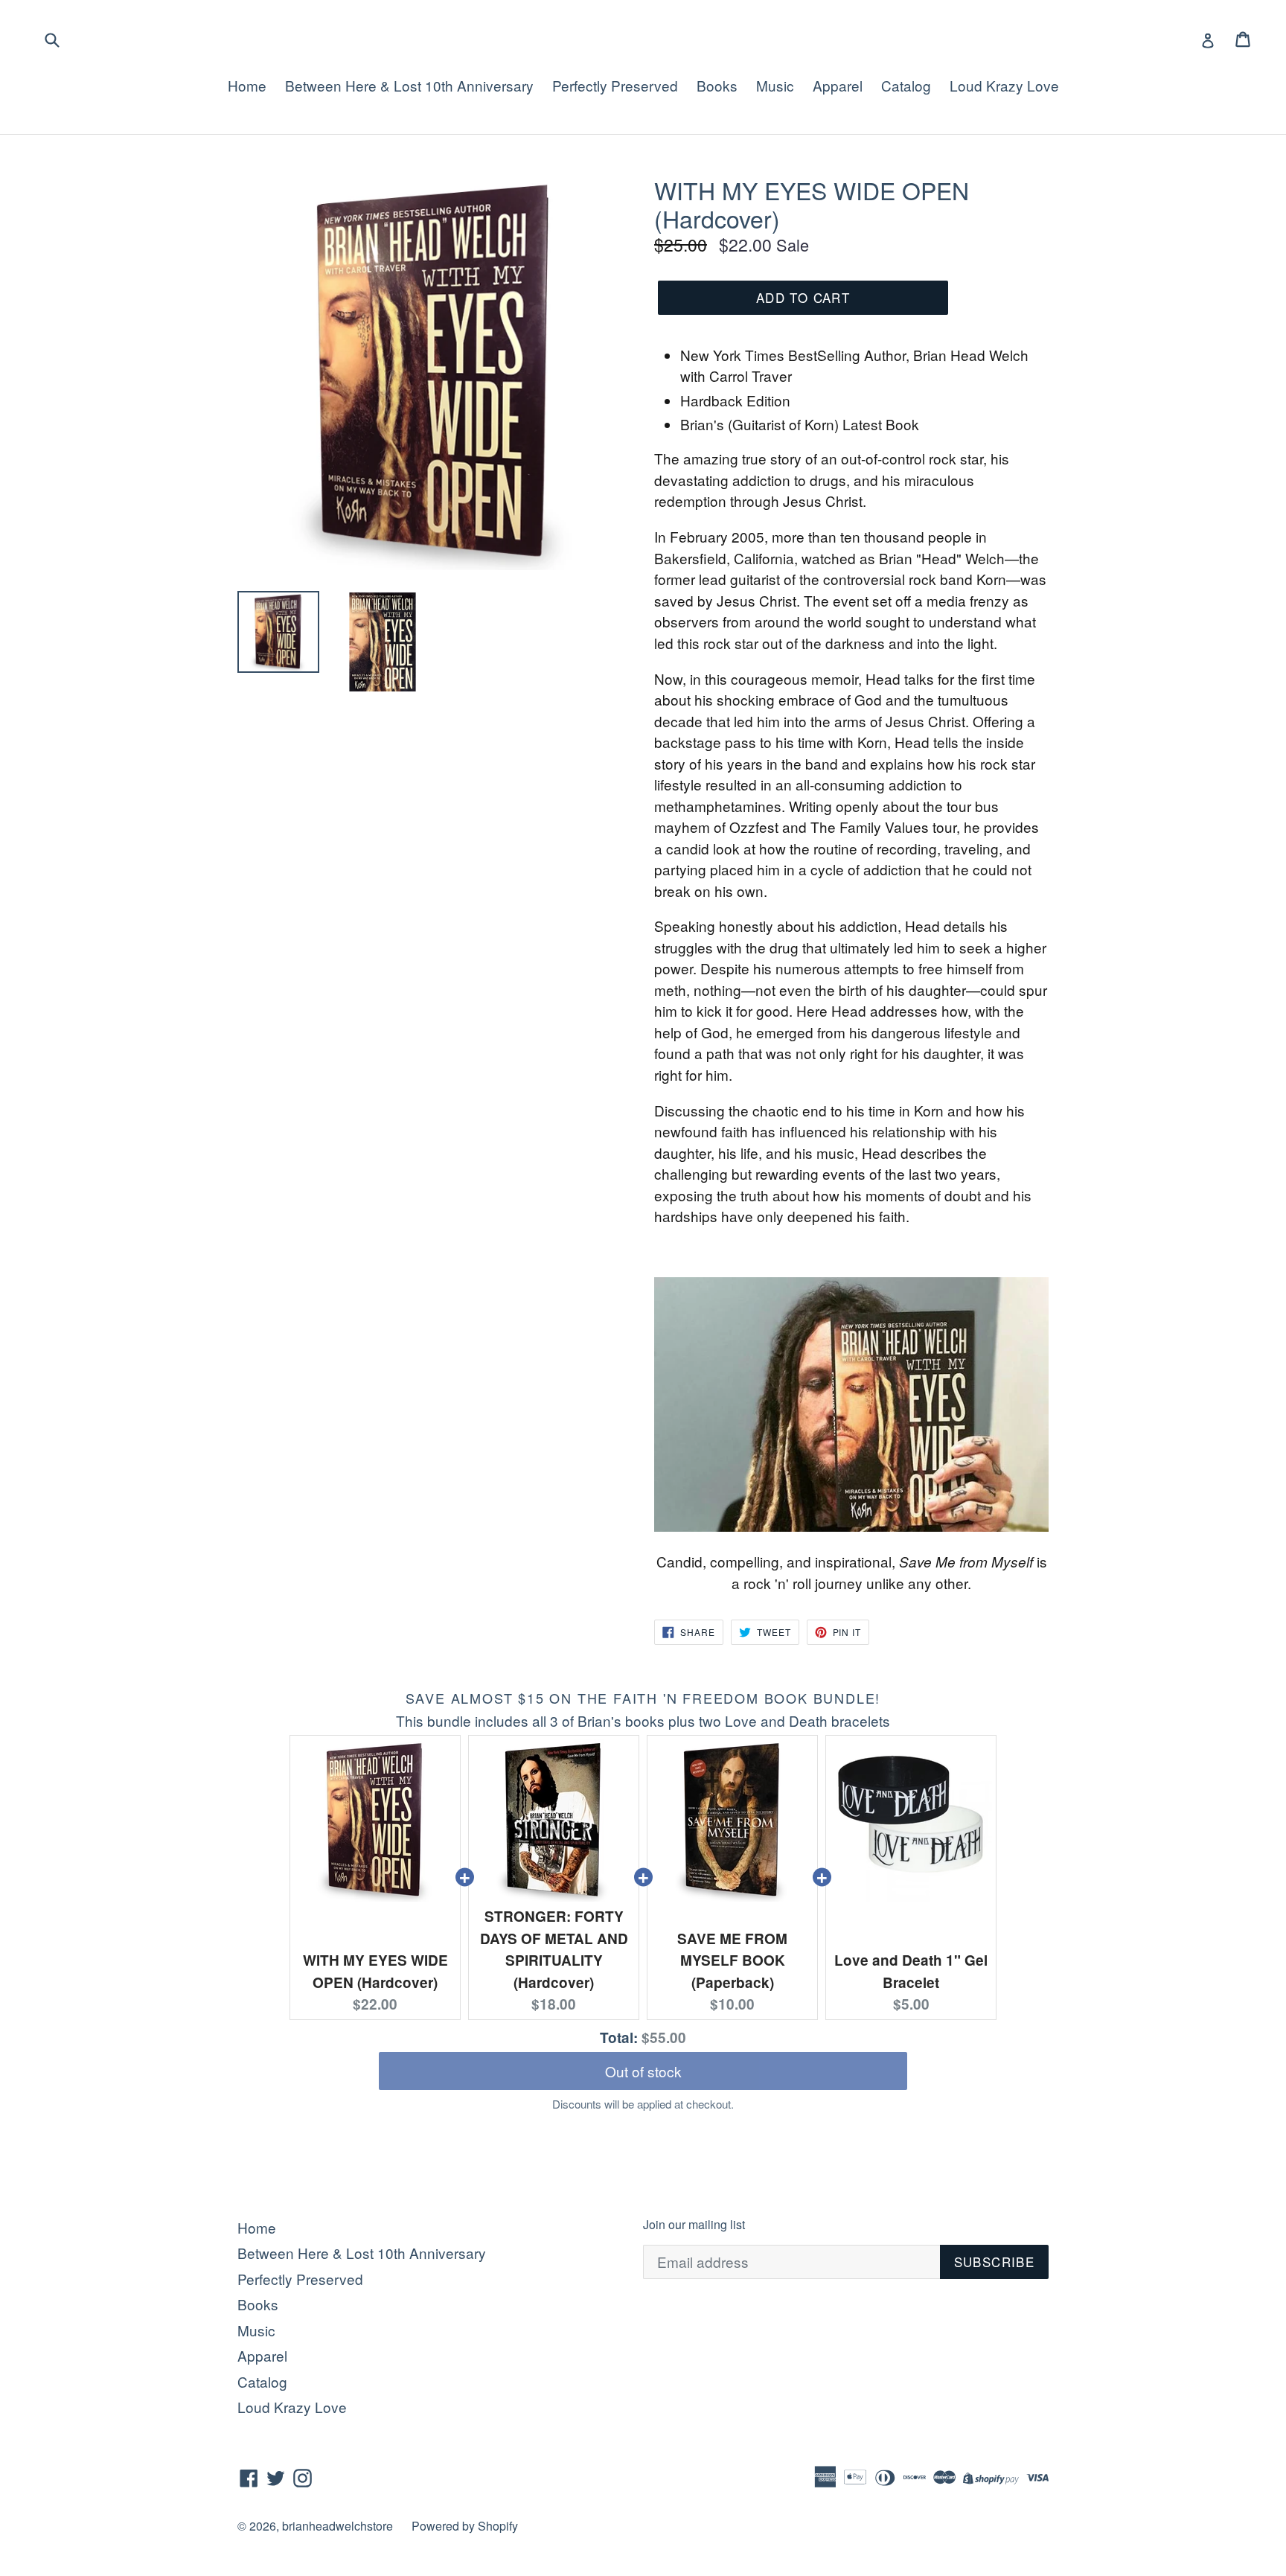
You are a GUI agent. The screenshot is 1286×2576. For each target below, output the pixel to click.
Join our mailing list (694, 2224)
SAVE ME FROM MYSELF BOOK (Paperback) (732, 1960)
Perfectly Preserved (615, 85)
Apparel (838, 85)
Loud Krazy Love (1004, 85)
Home (247, 85)
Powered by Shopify (465, 2526)
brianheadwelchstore (338, 2526)
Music (775, 85)
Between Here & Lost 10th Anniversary (409, 85)
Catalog (906, 85)
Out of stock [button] (643, 2071)
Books (717, 85)
